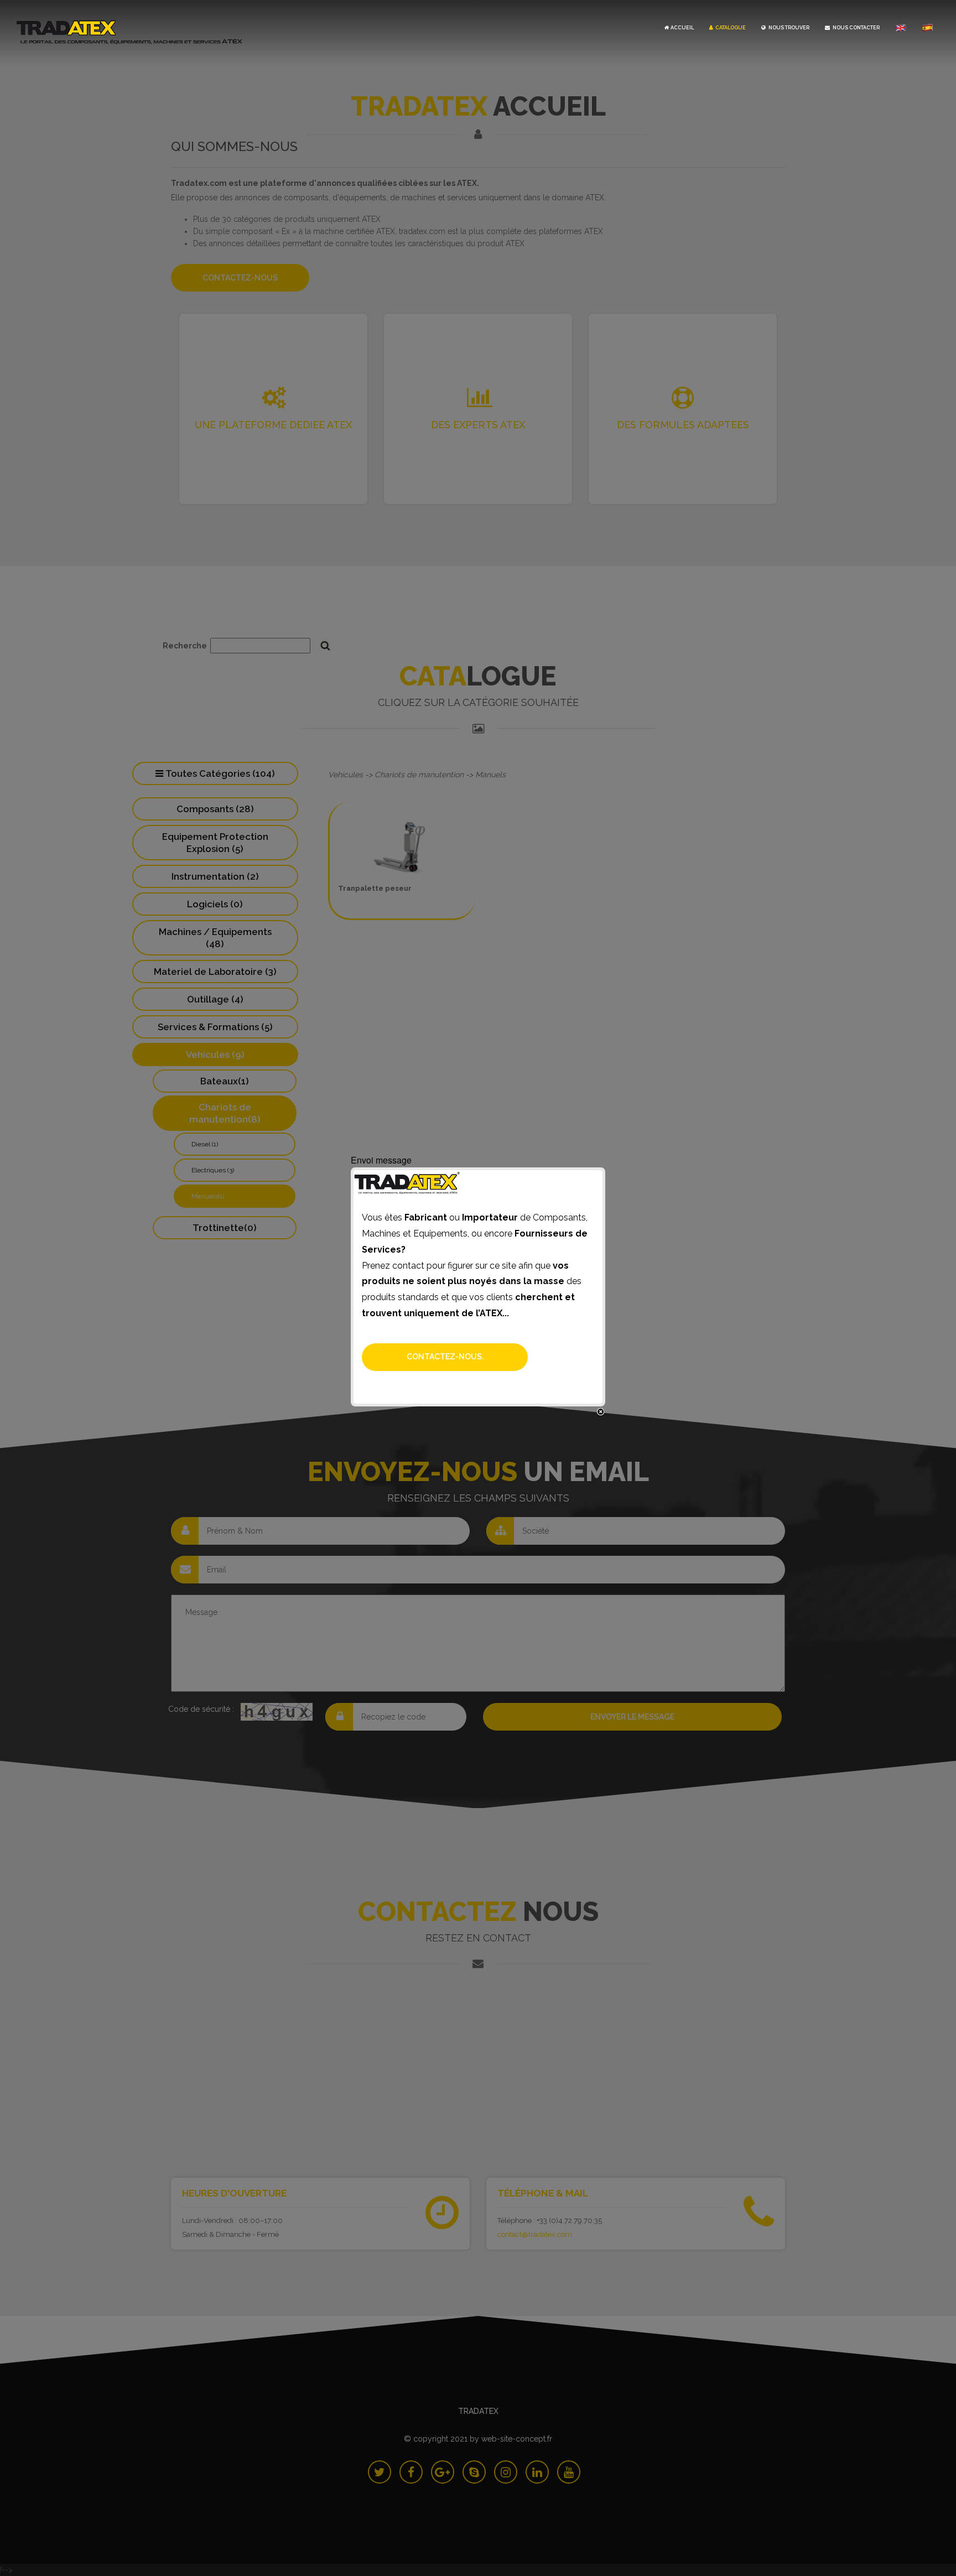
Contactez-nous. (445, 1357)
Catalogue (730, 28)
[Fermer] (601, 1412)
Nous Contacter (856, 28)
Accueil (682, 28)
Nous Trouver (788, 28)
